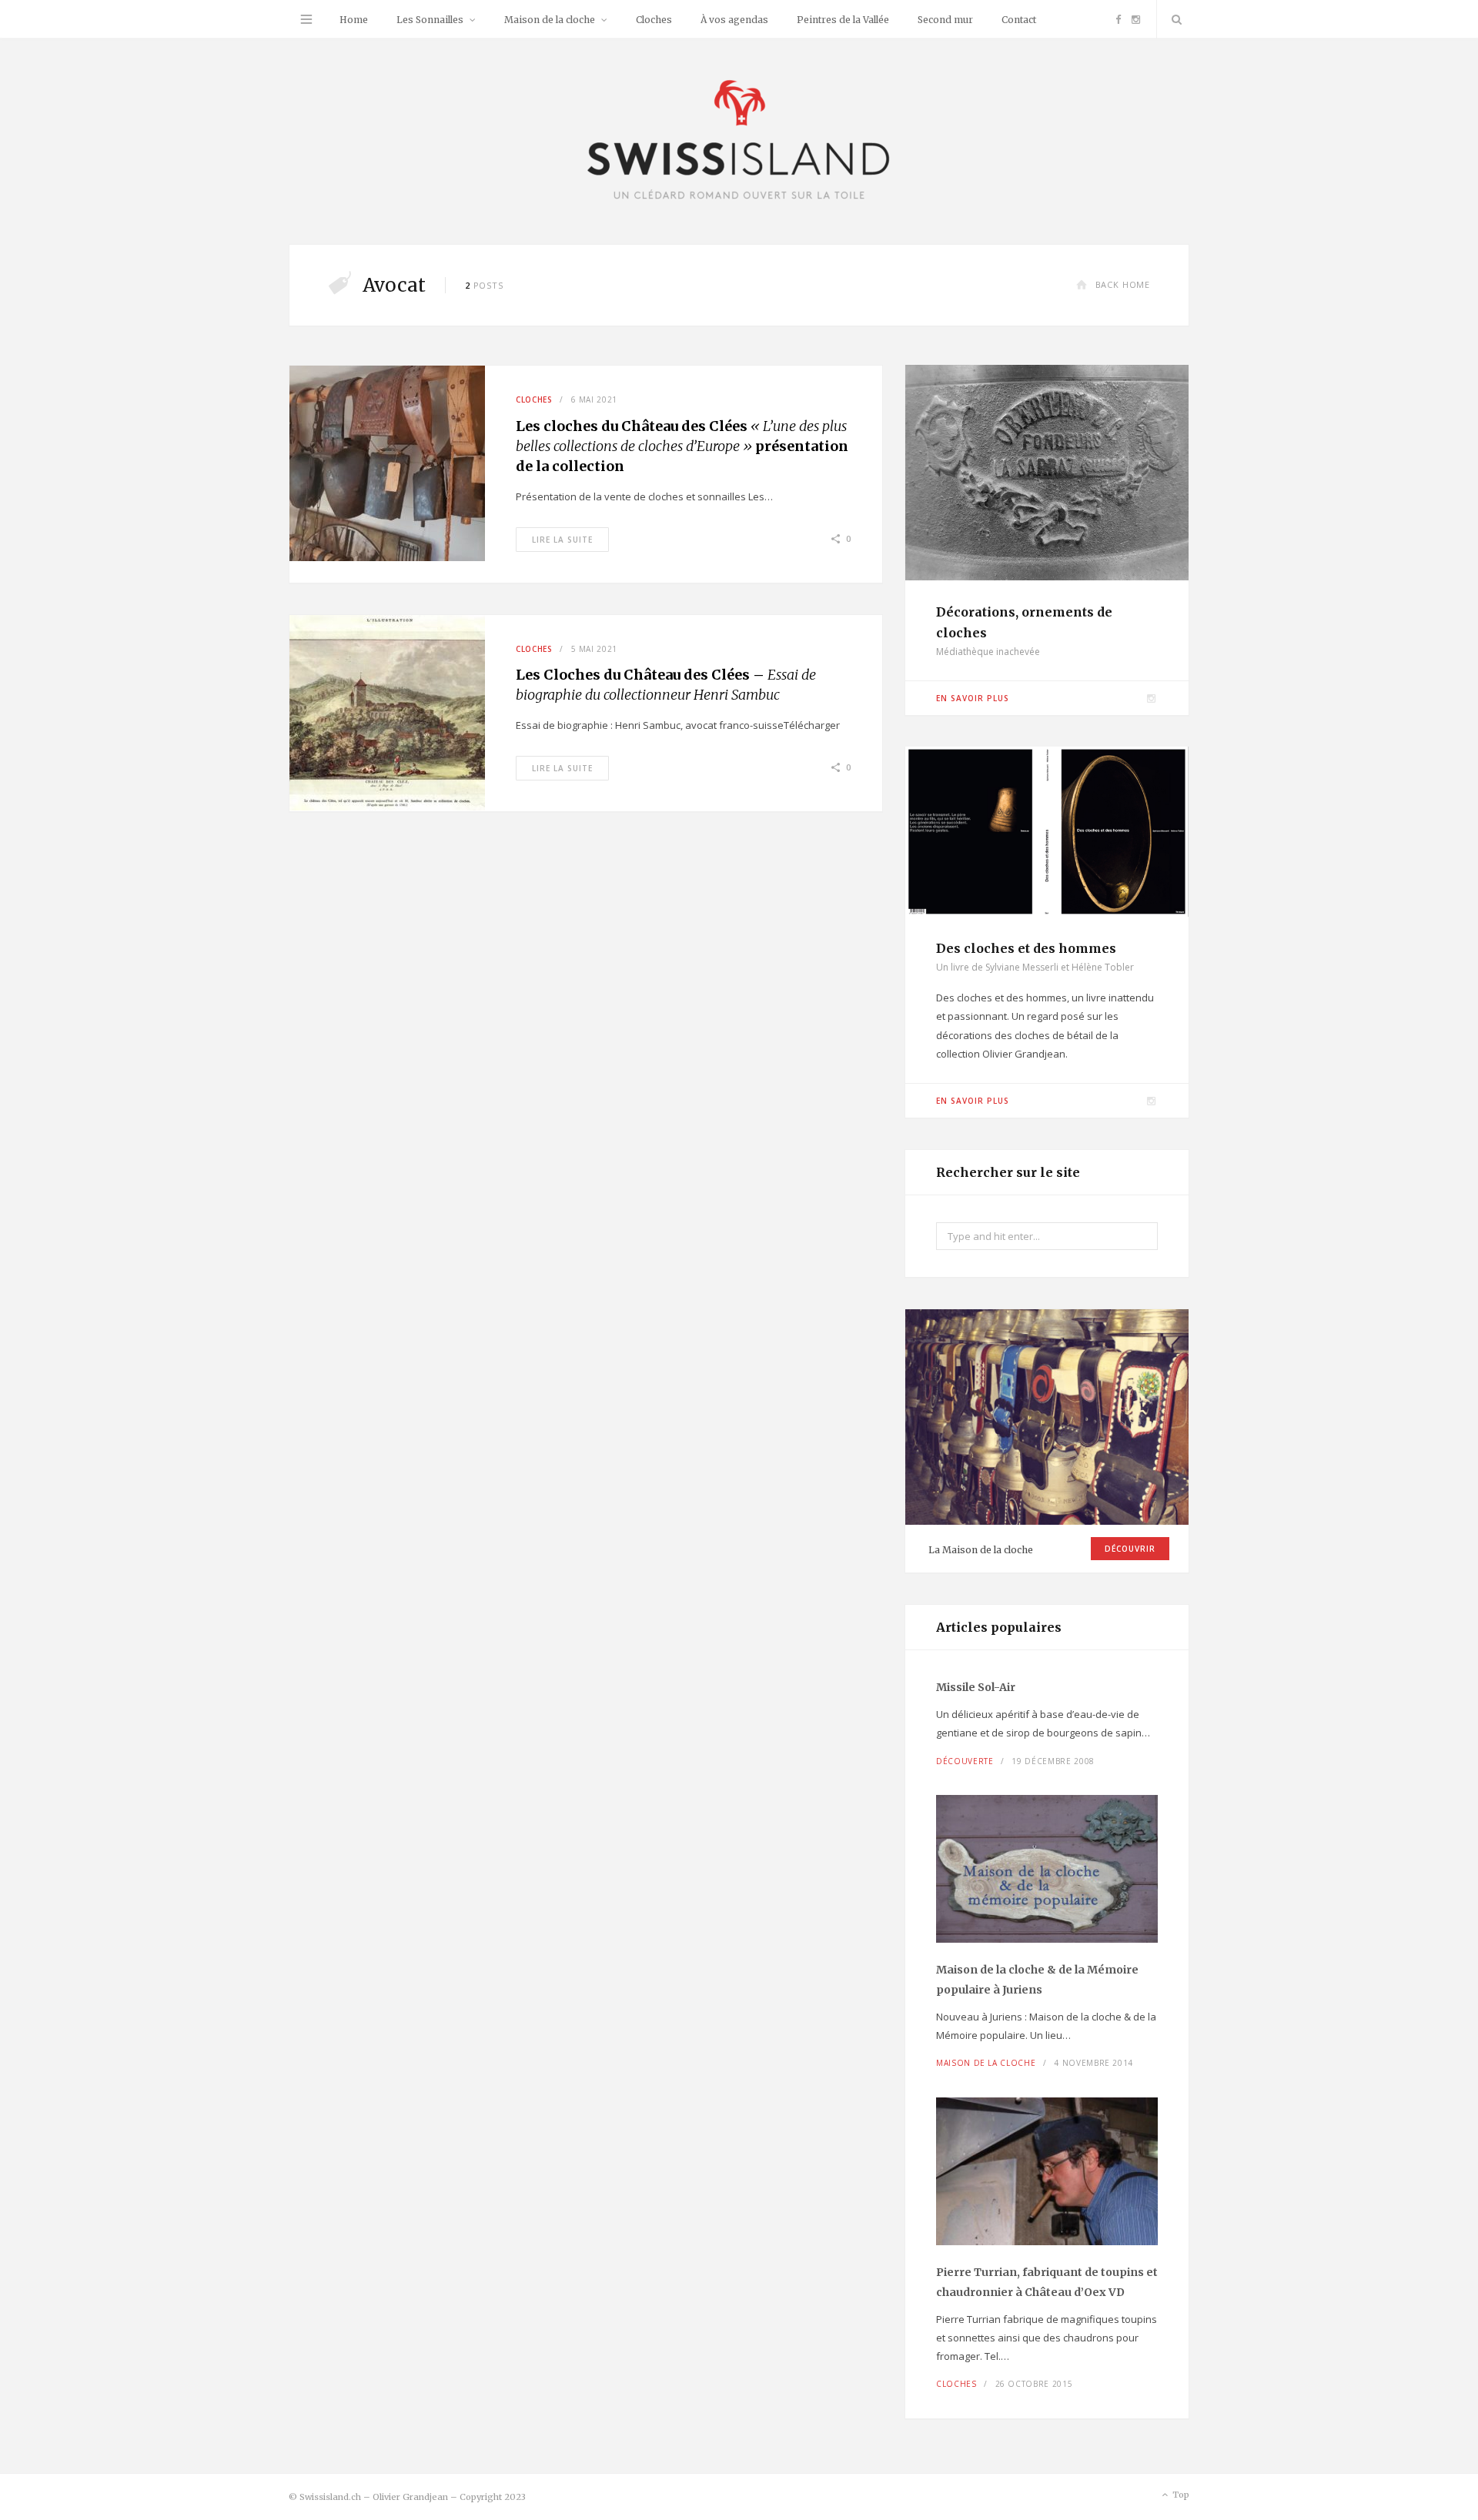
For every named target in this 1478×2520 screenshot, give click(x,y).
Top (1180, 2495)
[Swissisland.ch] (739, 141)
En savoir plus (973, 698)
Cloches (654, 20)
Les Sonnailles (430, 20)
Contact (1019, 20)
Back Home (1123, 284)
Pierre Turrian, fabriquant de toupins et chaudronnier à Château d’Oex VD (1047, 2282)
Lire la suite (562, 540)
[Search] (1173, 19)
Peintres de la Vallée (843, 20)
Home (354, 20)
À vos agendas (734, 20)
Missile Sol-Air (976, 1687)
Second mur (945, 20)
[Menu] (306, 19)
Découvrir (1130, 1549)
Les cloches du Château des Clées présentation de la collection (682, 446)
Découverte (965, 1761)
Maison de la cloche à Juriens (1037, 1980)
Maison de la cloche (550, 20)
